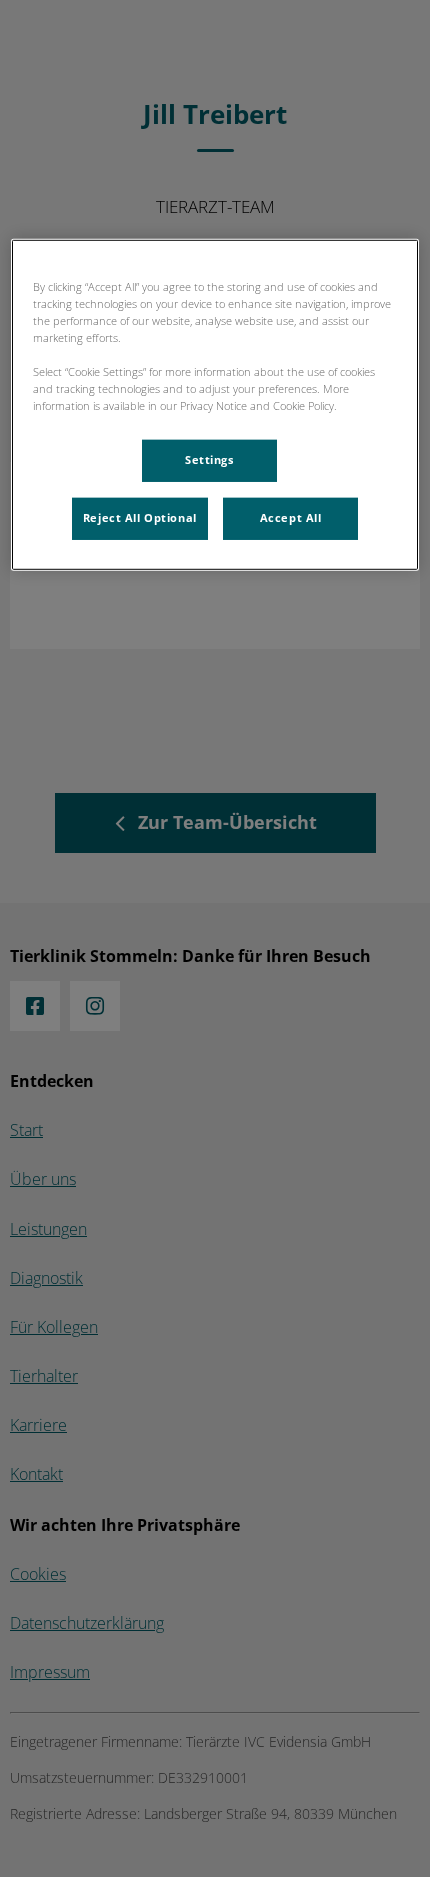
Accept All (291, 518)
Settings (209, 460)
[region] (215, 404)
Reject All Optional (140, 518)
